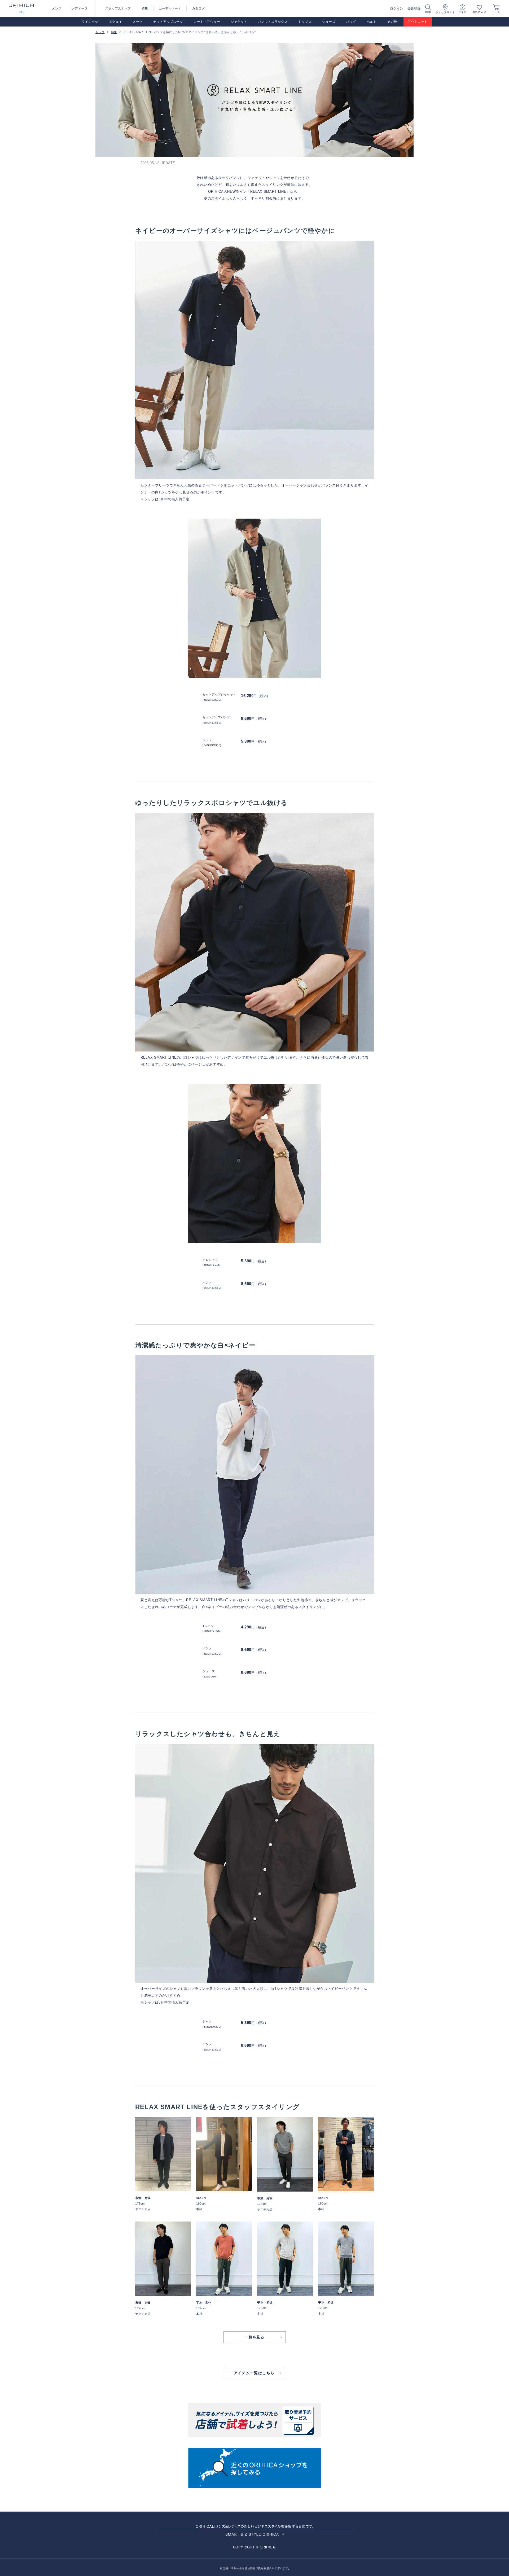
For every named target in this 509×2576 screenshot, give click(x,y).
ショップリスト (445, 12)
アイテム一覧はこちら (254, 2373)
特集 (145, 8)
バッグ (351, 22)
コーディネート (170, 8)
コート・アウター (207, 22)
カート (496, 12)
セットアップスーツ (168, 22)
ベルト (372, 22)
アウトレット (418, 22)
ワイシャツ (90, 22)
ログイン (397, 8)
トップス (305, 22)
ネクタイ (115, 22)
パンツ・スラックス (273, 22)
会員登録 (414, 8)
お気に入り (479, 12)
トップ (100, 32)
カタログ (198, 8)
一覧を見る (255, 2337)
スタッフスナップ (118, 8)
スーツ (138, 22)
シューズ (329, 22)
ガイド (462, 12)
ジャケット (239, 22)
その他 (392, 22)
